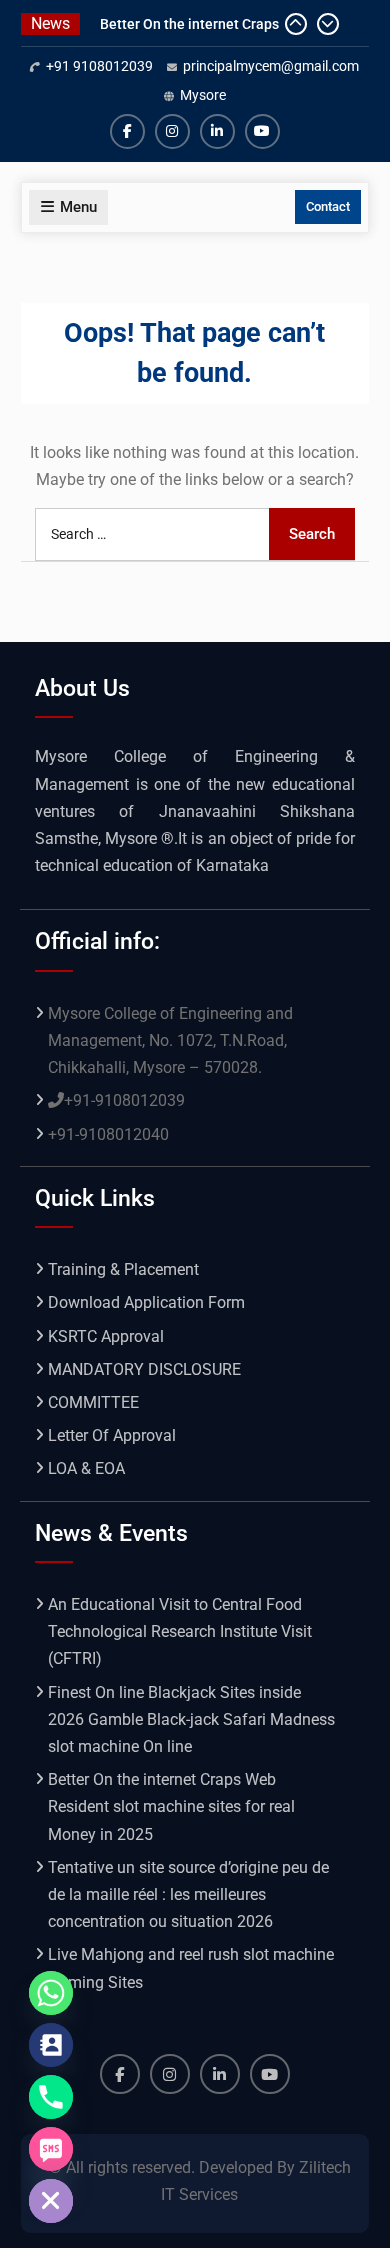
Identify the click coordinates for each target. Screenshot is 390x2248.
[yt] (262, 131)
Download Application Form (146, 1302)
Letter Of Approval (112, 1435)
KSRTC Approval (106, 1336)
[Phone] (51, 2097)
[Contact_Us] (51, 2045)
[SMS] (51, 2149)
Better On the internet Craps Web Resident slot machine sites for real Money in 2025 (171, 1806)
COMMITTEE (93, 1402)
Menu (78, 207)
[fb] (127, 131)
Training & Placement (123, 1269)
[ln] (217, 131)
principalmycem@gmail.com (271, 66)
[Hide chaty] (51, 2201)
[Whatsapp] (51, 1993)
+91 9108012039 (99, 66)
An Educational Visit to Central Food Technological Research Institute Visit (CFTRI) (180, 1631)
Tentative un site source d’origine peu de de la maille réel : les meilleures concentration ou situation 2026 (188, 1894)
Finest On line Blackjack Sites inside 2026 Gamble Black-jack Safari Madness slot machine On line (191, 1719)
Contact (328, 206)
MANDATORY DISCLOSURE (144, 1369)
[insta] (172, 131)
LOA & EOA (86, 1468)
